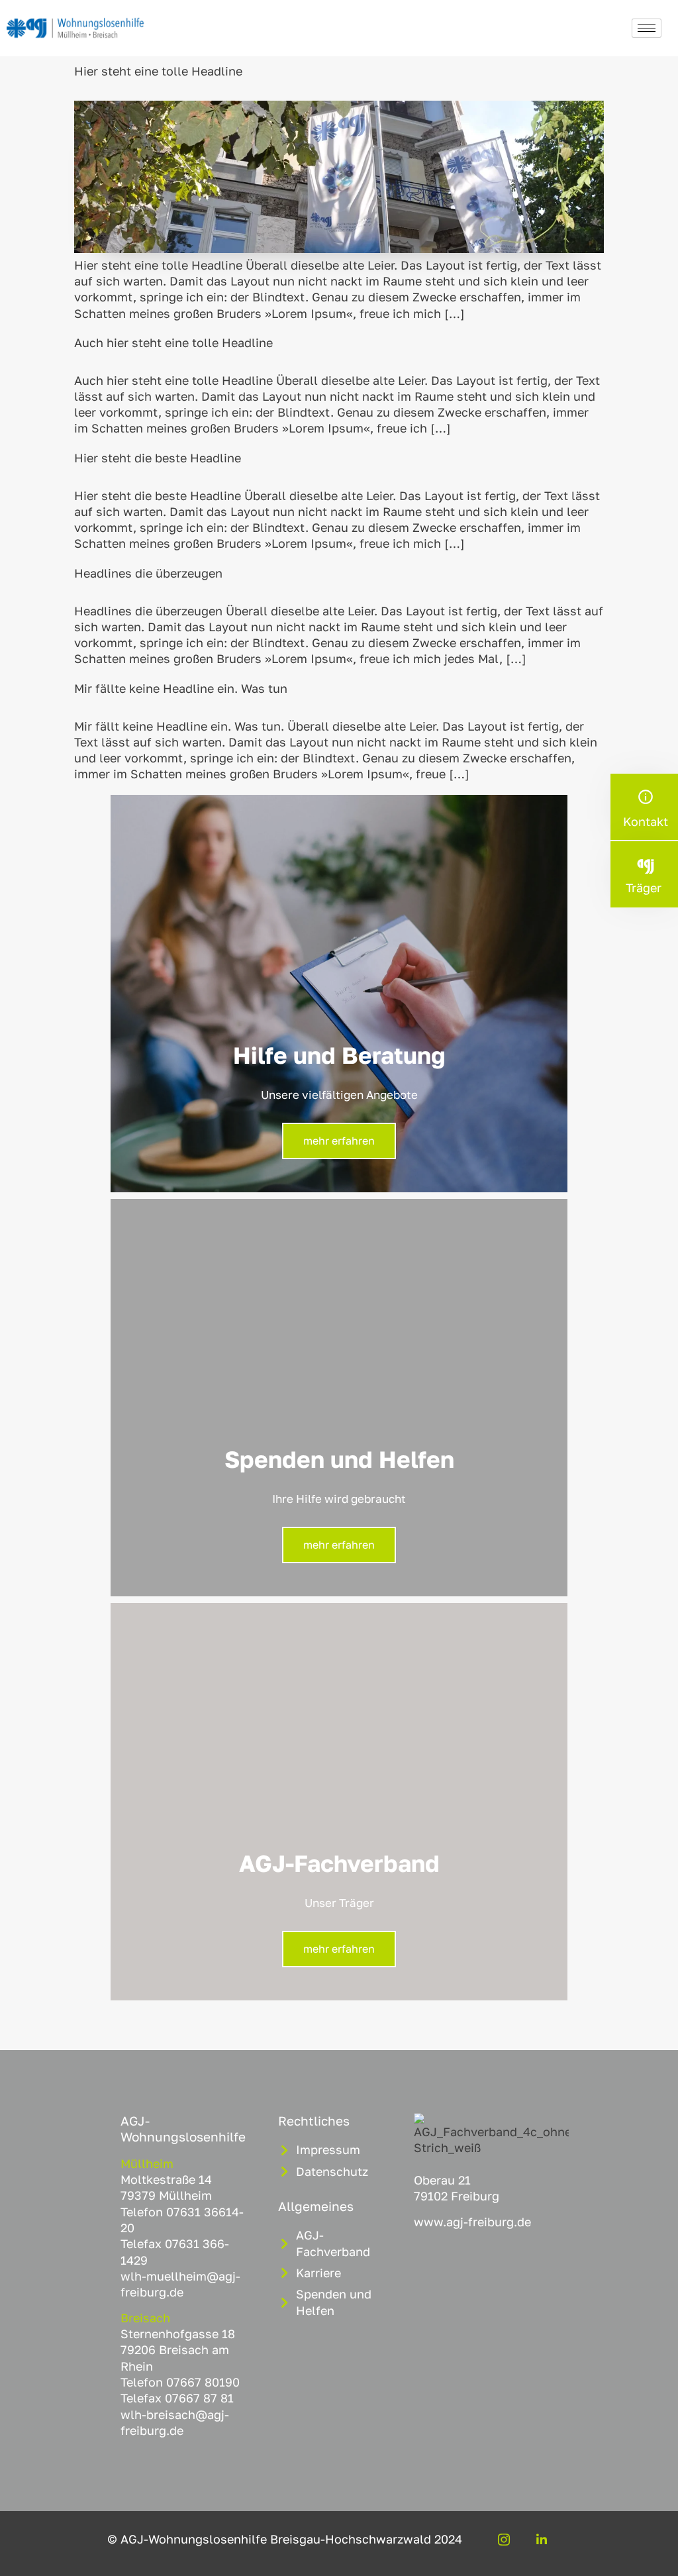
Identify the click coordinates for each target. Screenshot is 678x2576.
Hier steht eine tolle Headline (158, 71)
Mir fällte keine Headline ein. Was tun (181, 688)
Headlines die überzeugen (148, 573)
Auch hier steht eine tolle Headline (173, 342)
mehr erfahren (339, 1141)
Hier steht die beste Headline (158, 458)
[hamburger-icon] (647, 28)
